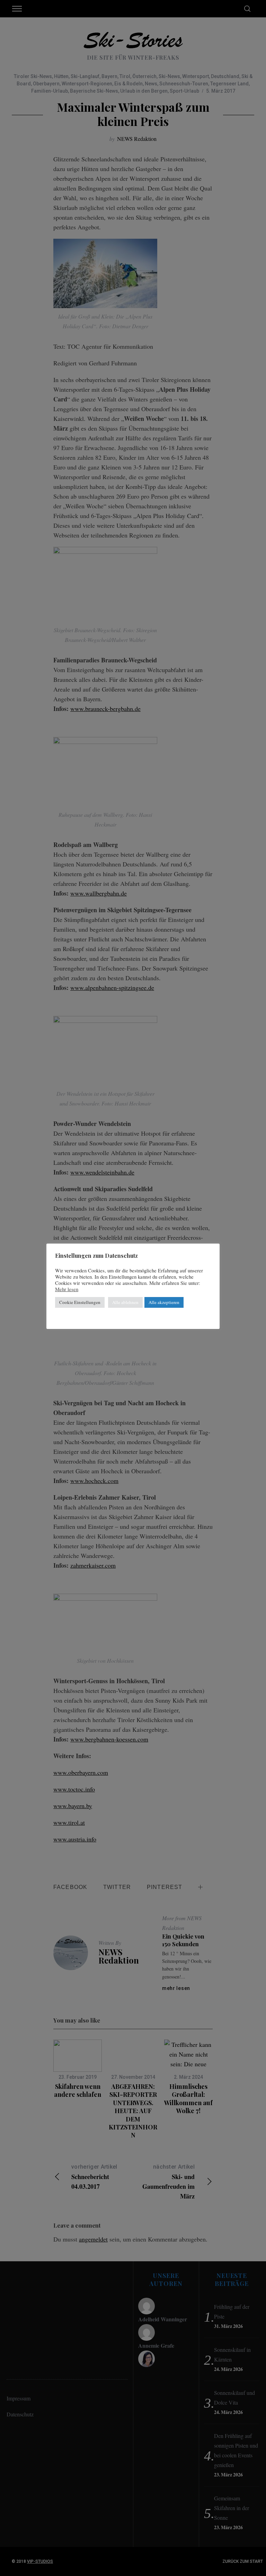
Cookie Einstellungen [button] (80, 1302)
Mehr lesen (67, 1289)
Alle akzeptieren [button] (164, 1302)
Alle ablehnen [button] (125, 1302)
